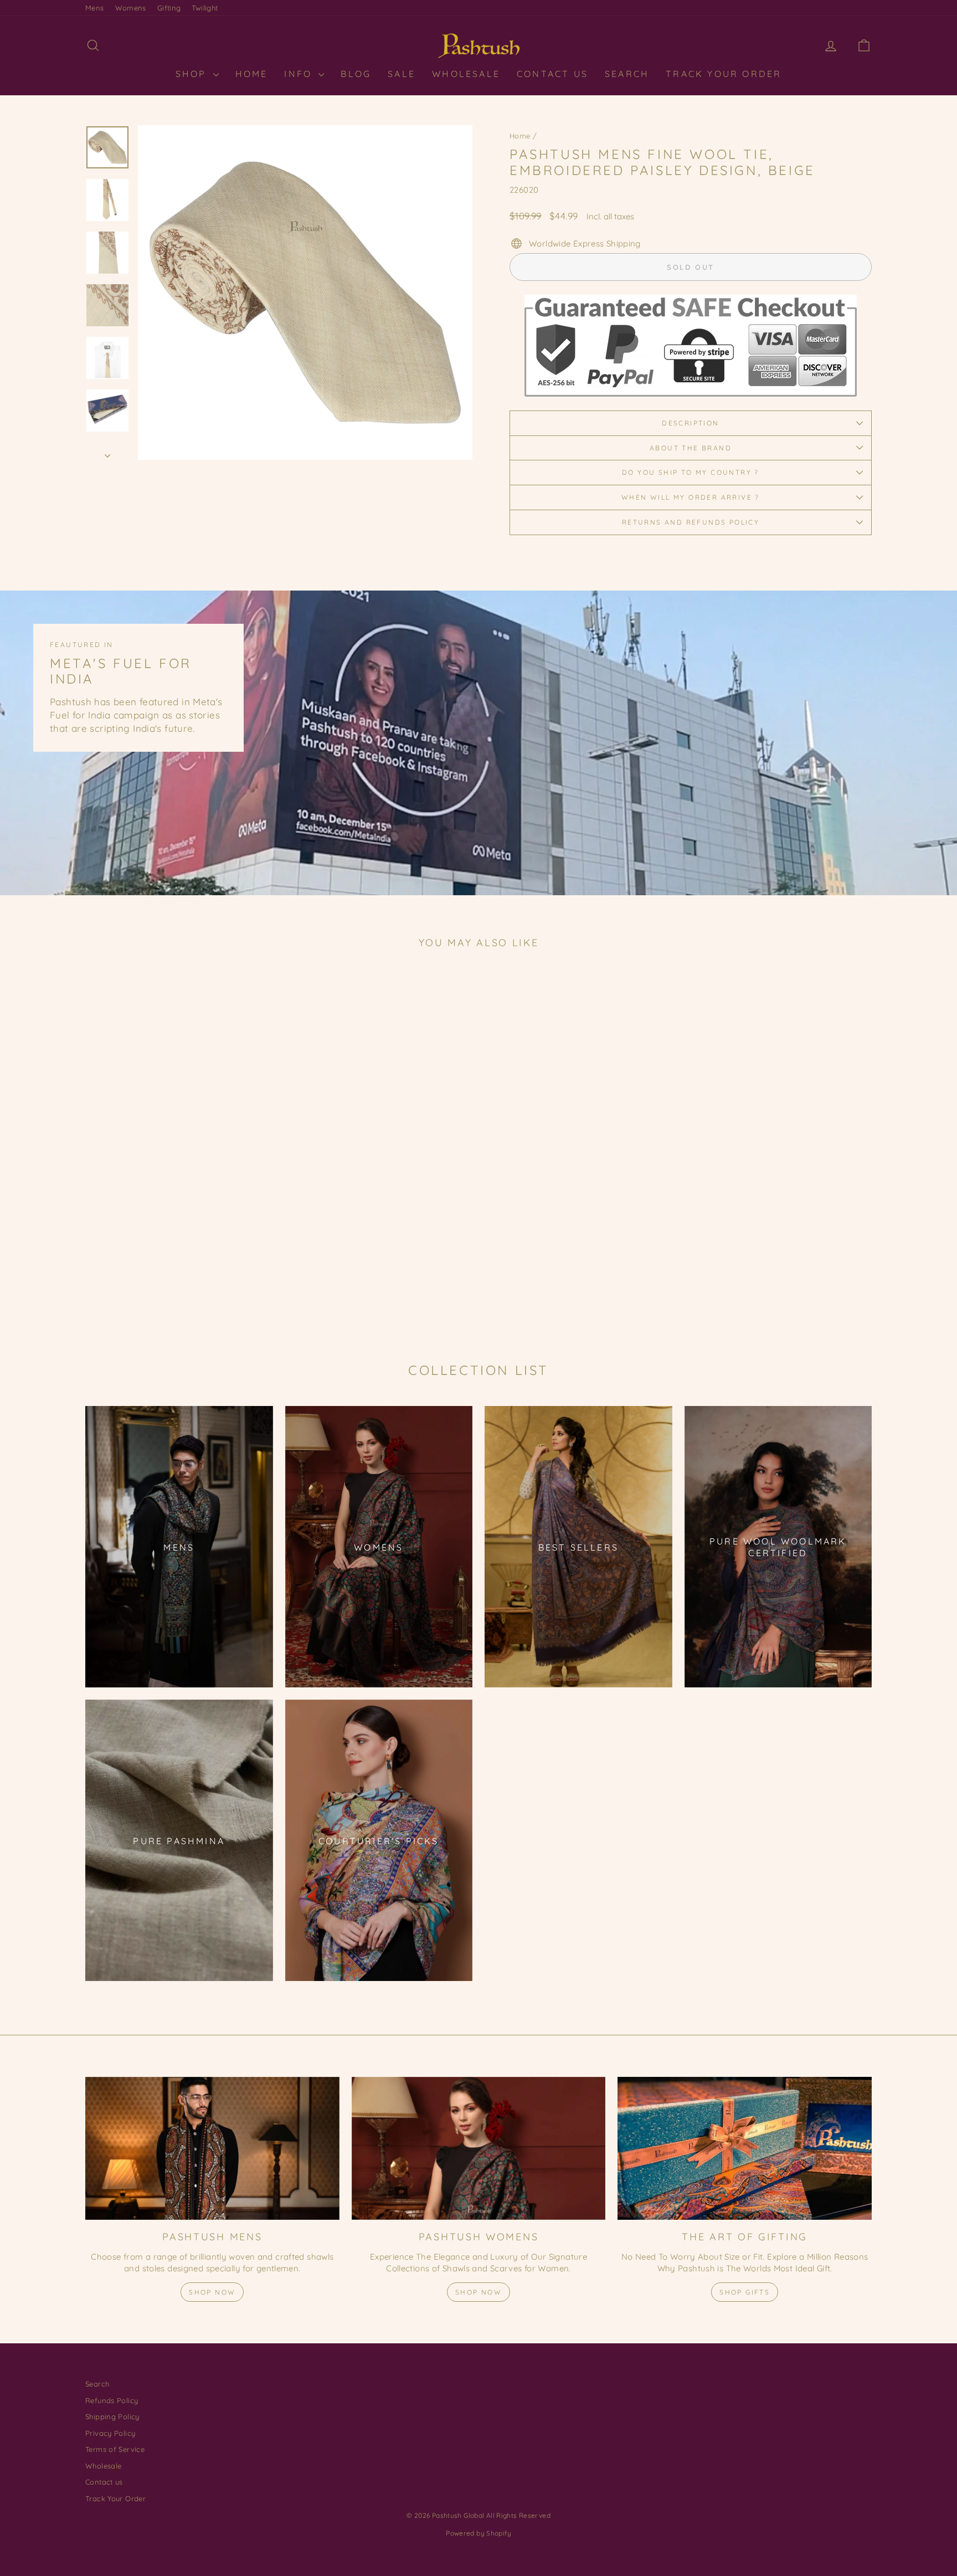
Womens (131, 8)
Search (627, 74)
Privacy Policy (110, 2433)
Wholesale (466, 74)
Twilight (205, 8)
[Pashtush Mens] (212, 2148)
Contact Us (552, 74)
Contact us (104, 2482)
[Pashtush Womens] (479, 2148)
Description (690, 423)
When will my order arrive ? (691, 497)
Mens (95, 8)
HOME (252, 74)
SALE (402, 74)
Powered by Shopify (478, 2533)
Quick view (179, 1246)
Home (520, 136)
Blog (356, 74)
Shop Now (212, 2292)
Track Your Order (724, 74)
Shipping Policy (112, 2416)
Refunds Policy (112, 2400)
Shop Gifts (745, 2292)
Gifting (169, 8)
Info (300, 74)
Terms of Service (115, 2449)
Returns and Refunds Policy (691, 522)
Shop (193, 74)
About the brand (691, 448)
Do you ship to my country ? (691, 472)
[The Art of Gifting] (745, 2148)
